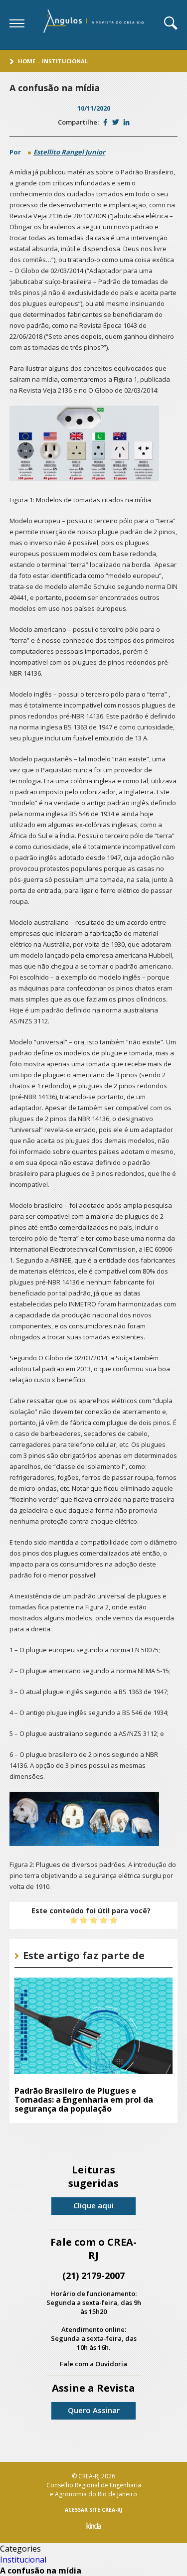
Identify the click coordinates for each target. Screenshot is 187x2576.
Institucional (65, 61)
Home (27, 61)
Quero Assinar (94, 2410)
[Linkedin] (126, 122)
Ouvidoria (111, 2364)
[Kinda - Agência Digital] (94, 2527)
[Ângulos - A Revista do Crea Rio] (94, 24)
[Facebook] (105, 122)
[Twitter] (115, 122)
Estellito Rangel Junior (69, 152)
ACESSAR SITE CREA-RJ (93, 2510)
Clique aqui (93, 2205)
